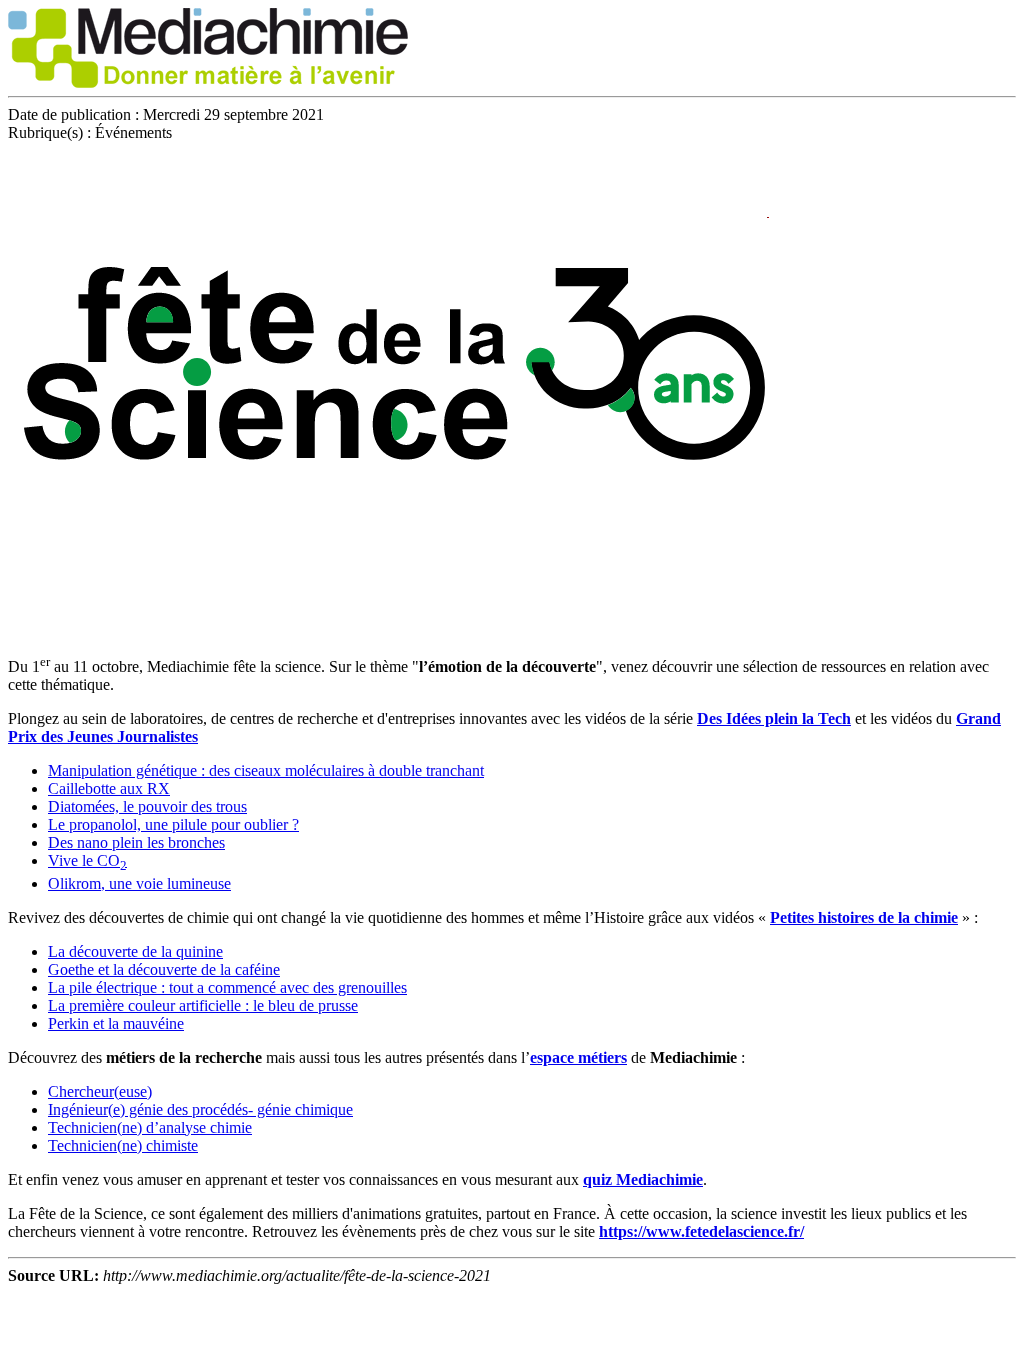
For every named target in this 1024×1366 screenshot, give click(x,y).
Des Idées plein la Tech (774, 718)
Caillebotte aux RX (109, 788)
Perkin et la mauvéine (116, 1023)
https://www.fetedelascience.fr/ (701, 1231)
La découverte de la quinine (135, 951)
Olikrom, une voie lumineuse (139, 883)
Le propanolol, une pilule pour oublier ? (173, 824)
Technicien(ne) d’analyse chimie (150, 1127)
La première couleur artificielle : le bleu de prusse (203, 1005)
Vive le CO (87, 860)
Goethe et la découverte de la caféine (164, 969)
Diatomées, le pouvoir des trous (147, 806)
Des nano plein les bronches (136, 842)
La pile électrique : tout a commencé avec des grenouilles (227, 987)
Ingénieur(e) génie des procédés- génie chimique (200, 1109)
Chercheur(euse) (100, 1091)
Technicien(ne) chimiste (123, 1145)
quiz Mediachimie (643, 1179)
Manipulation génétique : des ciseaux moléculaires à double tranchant (266, 770)
